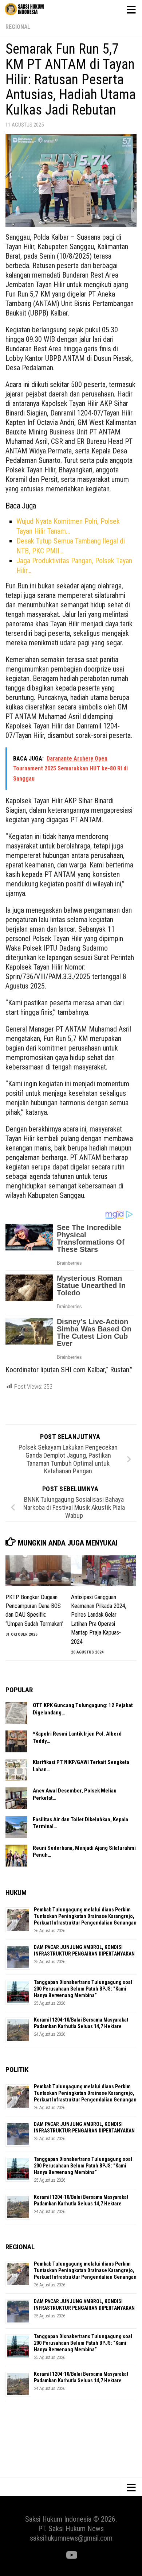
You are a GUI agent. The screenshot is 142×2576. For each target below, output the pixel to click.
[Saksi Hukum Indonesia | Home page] (31, 9)
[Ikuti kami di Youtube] (71, 2555)
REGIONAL (18, 27)
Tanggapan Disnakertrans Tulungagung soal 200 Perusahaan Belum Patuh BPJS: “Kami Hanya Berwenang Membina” (83, 1989)
